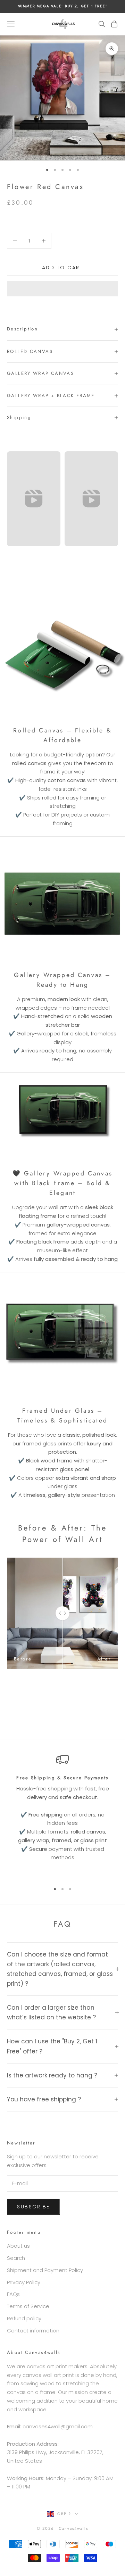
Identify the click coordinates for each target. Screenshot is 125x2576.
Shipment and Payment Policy (45, 2270)
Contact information (33, 2331)
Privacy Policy (24, 2282)
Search (16, 2258)
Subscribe (34, 2207)
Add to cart (63, 268)
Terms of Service (28, 2306)
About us (18, 2246)
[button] (62, 289)
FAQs (13, 2294)
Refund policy (24, 2318)
